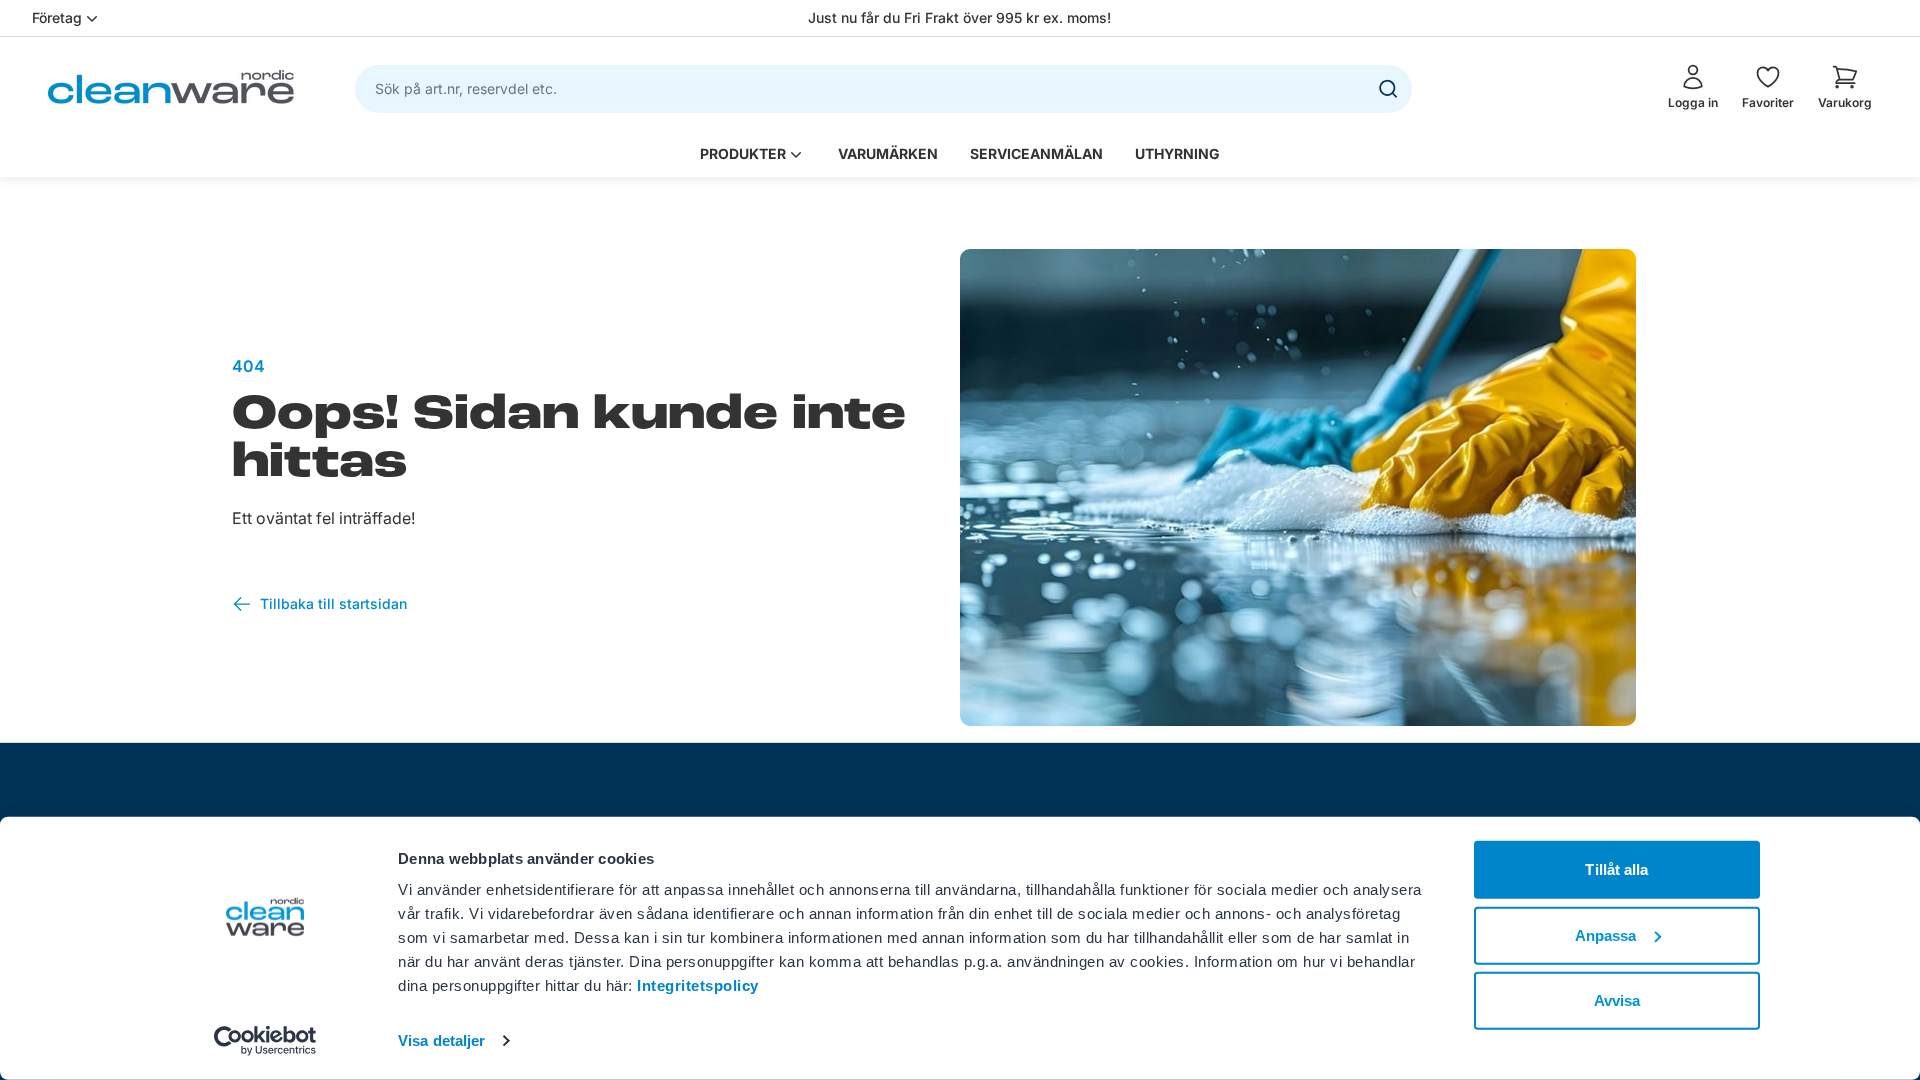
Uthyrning (1177, 153)
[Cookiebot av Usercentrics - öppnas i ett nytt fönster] (265, 1041)
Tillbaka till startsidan (333, 603)
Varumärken (888, 153)
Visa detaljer (441, 1040)
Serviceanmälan (1036, 153)
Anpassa (1606, 934)
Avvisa (1617, 1000)
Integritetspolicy (698, 985)
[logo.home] (171, 87)
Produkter (743, 153)
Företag (57, 17)
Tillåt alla (1616, 869)
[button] (1845, 87)
